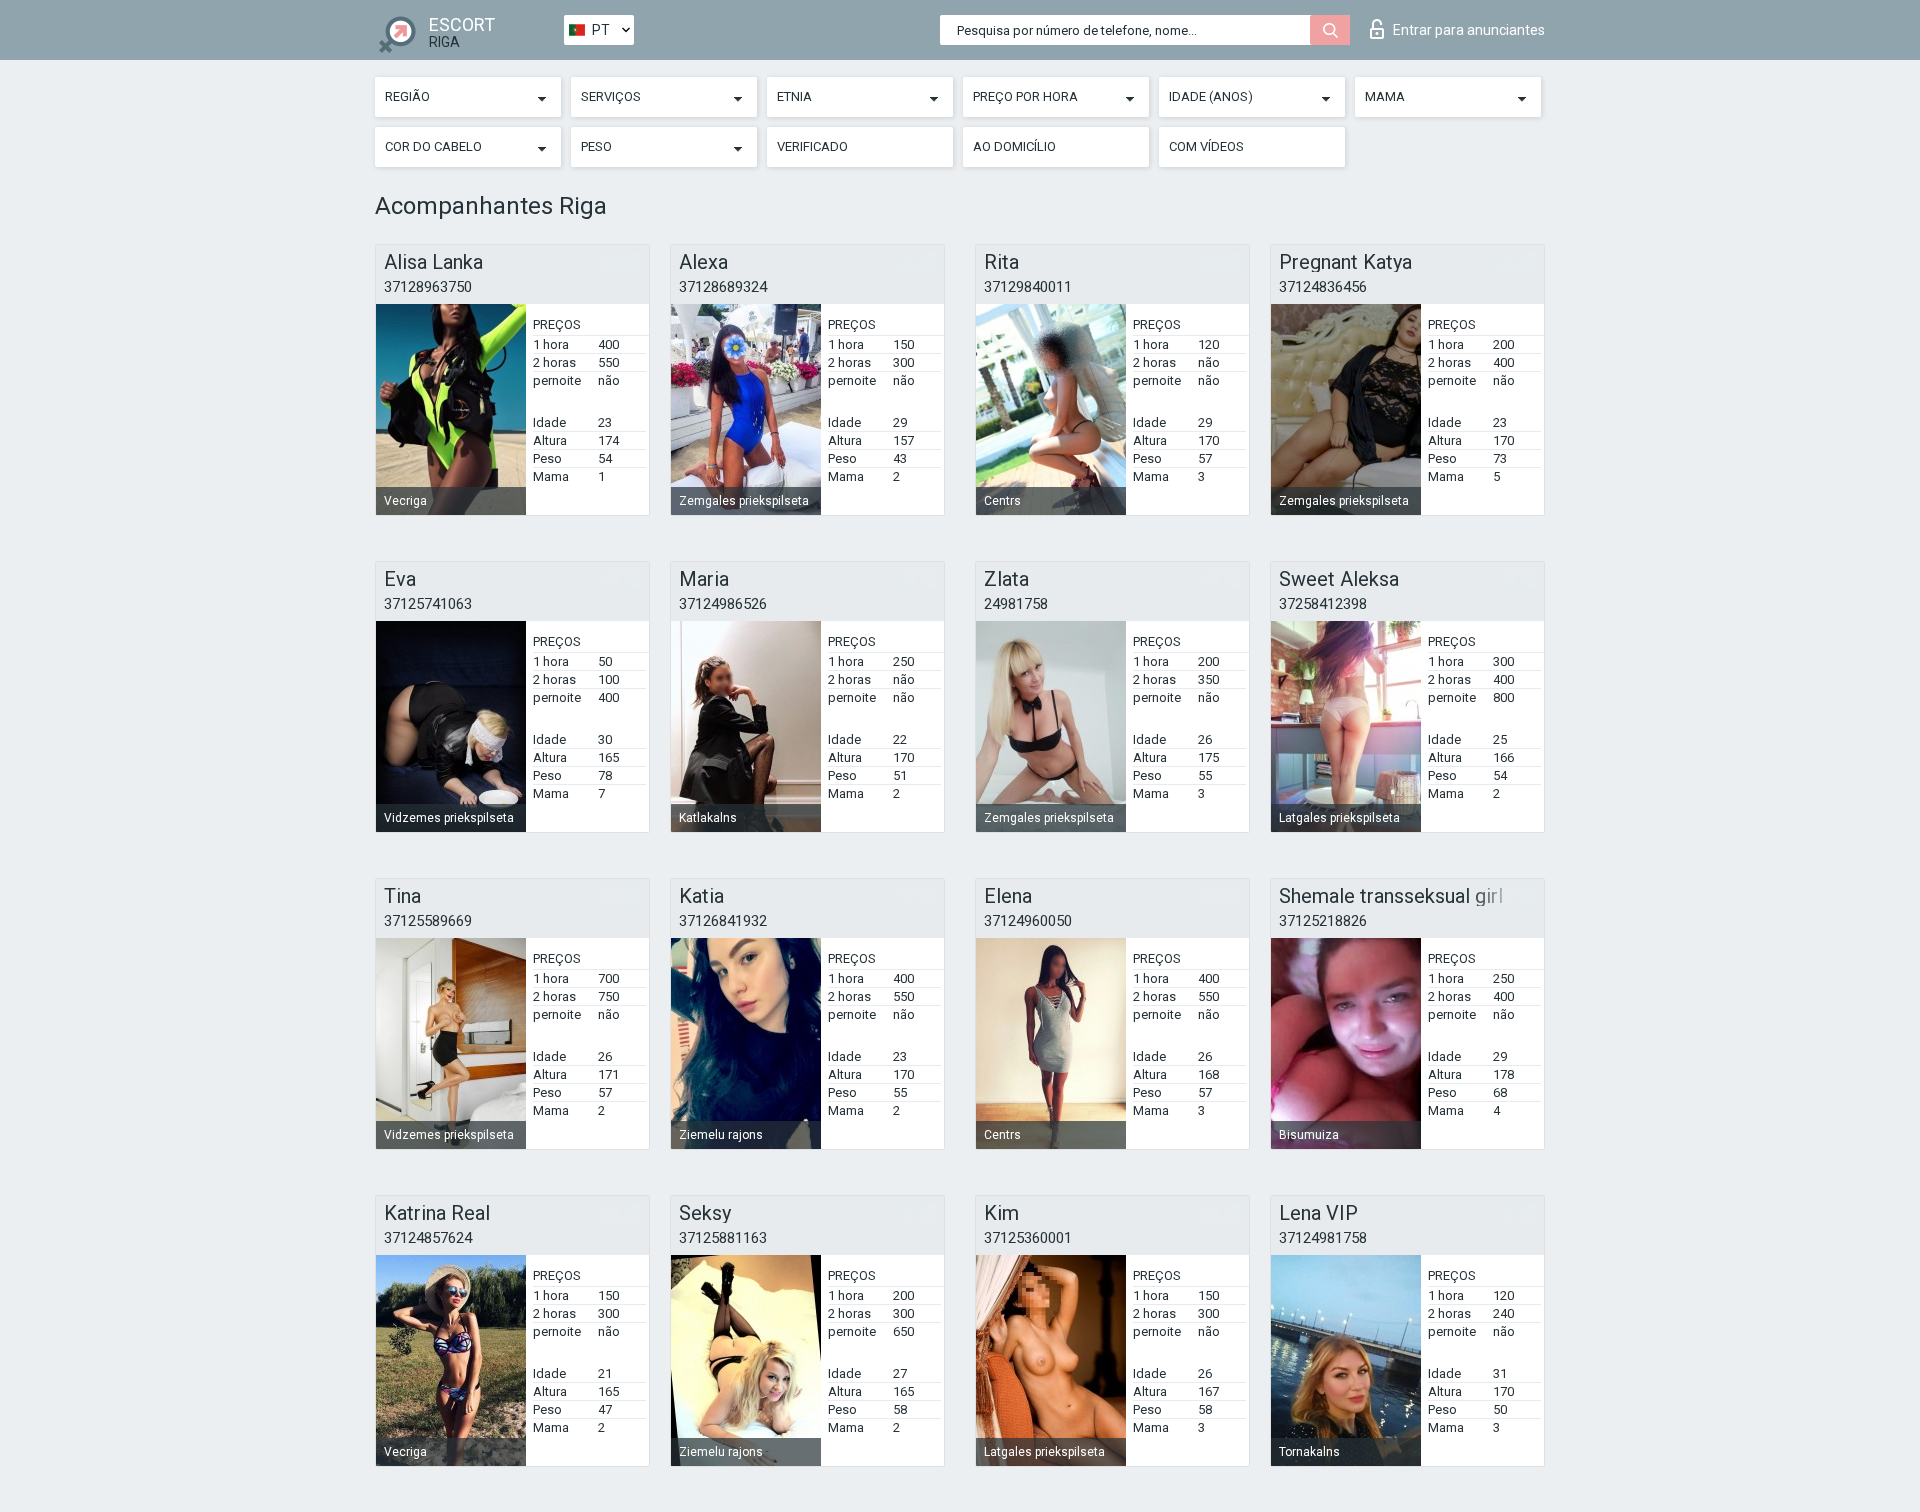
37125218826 (1323, 921)
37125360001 (1028, 1238)
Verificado (812, 146)
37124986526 (723, 604)
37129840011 (1028, 287)
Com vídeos (1206, 146)
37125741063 (428, 604)
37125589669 (428, 921)
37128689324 (723, 287)
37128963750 (428, 287)
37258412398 (1323, 604)
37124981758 (1323, 1238)
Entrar (1469, 30)
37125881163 (723, 1238)
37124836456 (1323, 287)
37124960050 (1028, 921)
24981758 (1016, 604)
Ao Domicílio (1014, 146)
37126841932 (723, 921)
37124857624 (428, 1238)
